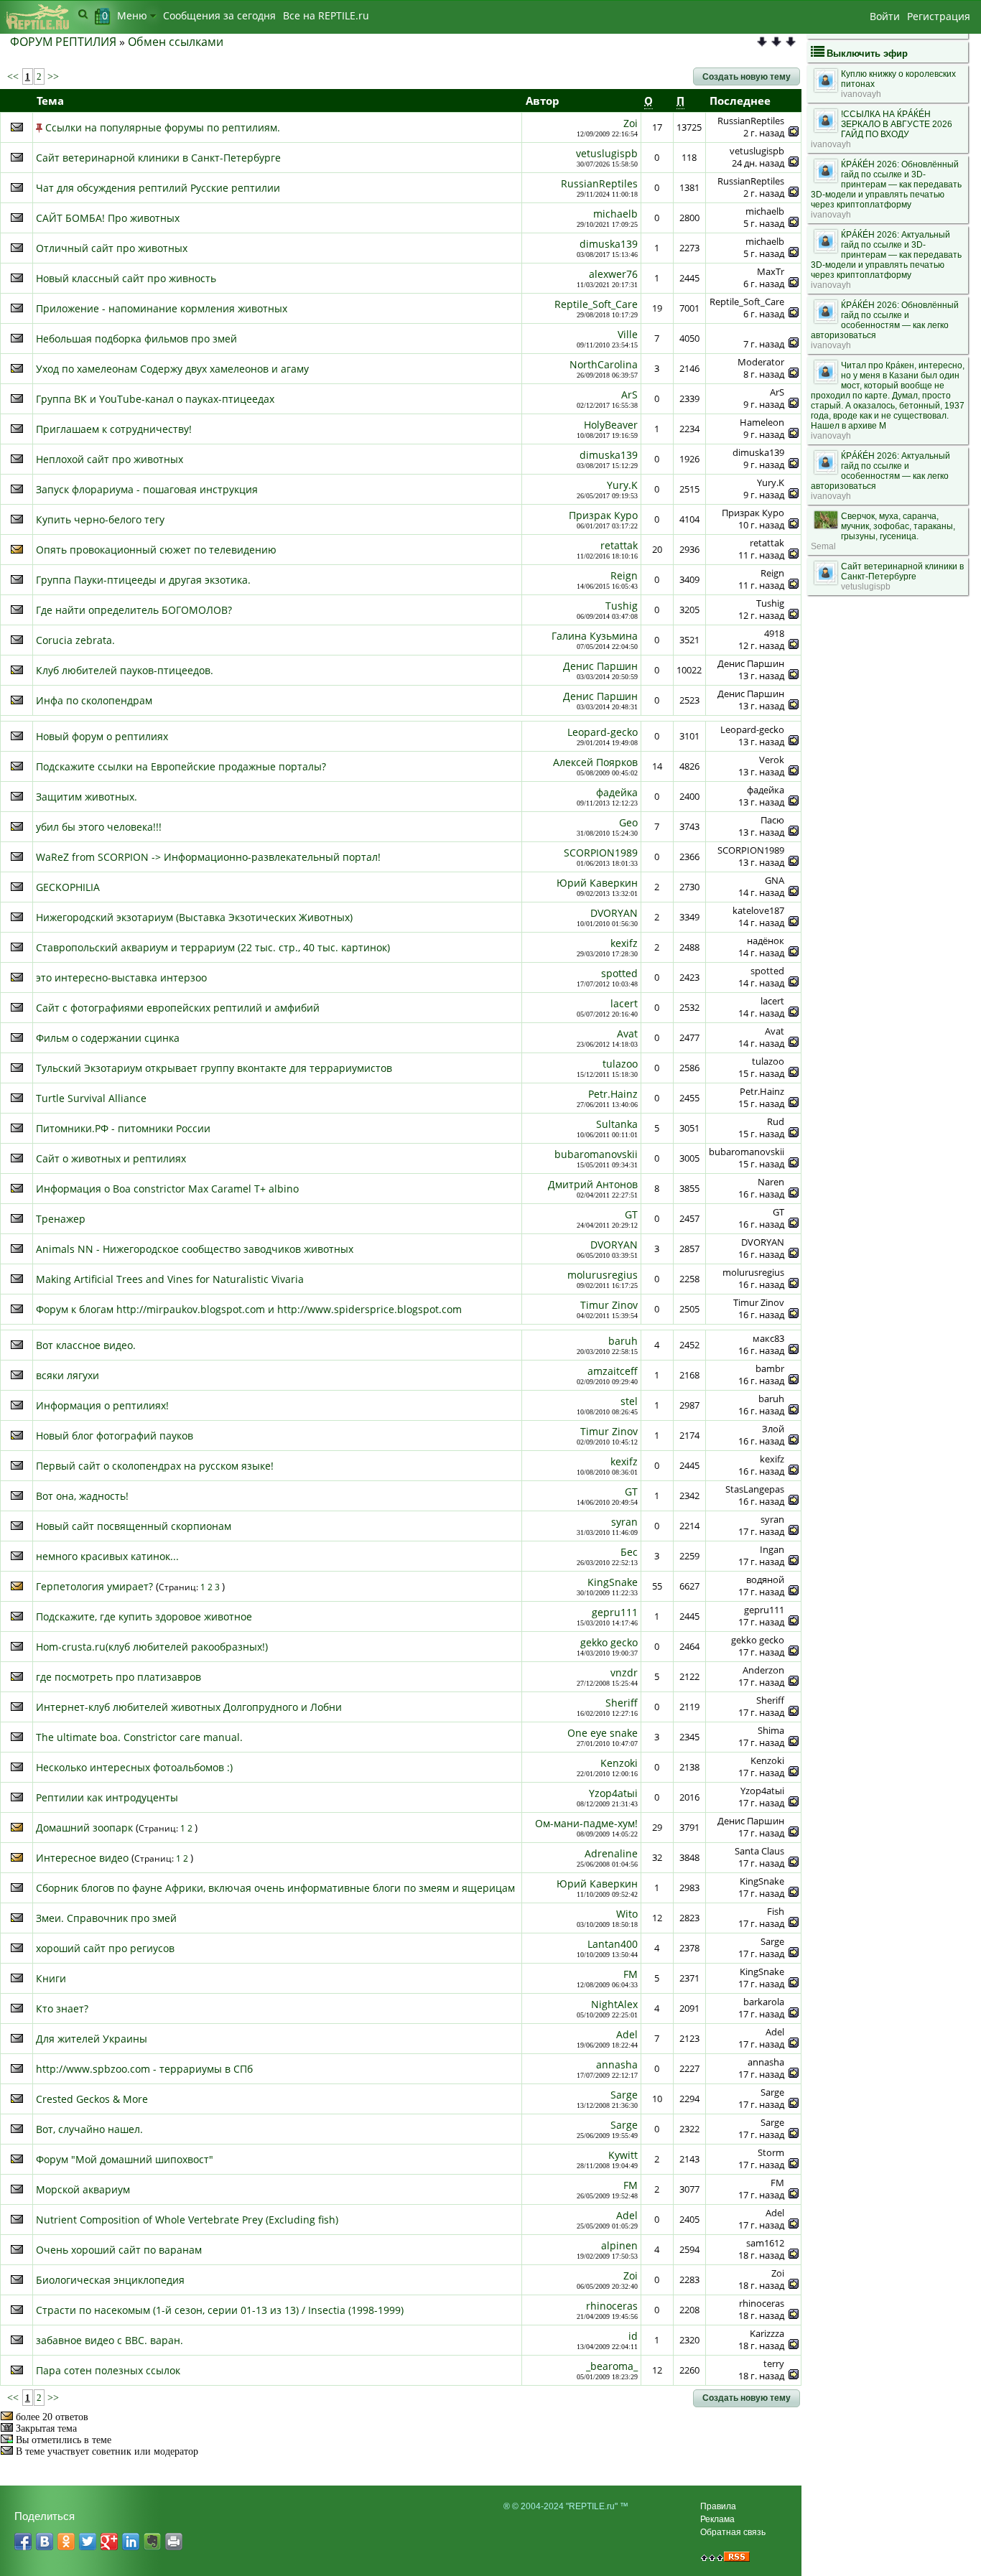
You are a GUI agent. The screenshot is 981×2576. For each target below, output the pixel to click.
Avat (627, 1033)
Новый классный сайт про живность (126, 278)
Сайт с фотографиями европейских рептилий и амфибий (178, 1008)
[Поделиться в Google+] (109, 2542)
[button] (747, 77)
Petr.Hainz (613, 1094)
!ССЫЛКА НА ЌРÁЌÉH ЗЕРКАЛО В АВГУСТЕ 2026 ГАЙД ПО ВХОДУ (897, 124)
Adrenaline (611, 1853)
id (633, 2336)
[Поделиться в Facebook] (23, 2542)
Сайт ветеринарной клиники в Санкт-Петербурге (158, 158)
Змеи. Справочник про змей (106, 1918)
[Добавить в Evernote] (152, 2542)
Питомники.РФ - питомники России (123, 1128)
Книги (51, 1978)
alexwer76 (613, 274)
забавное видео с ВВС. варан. (110, 2340)
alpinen (619, 2245)
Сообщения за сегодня (219, 15)
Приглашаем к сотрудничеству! (114, 429)
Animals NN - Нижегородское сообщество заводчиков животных (195, 1249)
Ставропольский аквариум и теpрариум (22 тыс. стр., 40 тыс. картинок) (213, 947)
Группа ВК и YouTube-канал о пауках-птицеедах (155, 399)
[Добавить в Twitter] (88, 2542)
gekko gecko (609, 1642)
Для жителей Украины (92, 2039)
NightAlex (614, 2004)
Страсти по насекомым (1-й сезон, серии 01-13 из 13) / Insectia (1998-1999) (220, 2310)
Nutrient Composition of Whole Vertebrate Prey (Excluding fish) (187, 2220)
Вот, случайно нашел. (89, 2129)
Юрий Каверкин (597, 883)
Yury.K (622, 485)
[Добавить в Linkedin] (131, 2542)
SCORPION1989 (601, 853)
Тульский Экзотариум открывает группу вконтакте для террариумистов (214, 1068)
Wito (627, 1914)
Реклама (717, 2519)
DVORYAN (614, 913)
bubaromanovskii (596, 1154)
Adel (627, 2034)
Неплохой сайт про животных (110, 459)
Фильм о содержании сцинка (108, 1038)
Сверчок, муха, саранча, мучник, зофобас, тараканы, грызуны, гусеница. (898, 526)
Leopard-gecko (603, 732)
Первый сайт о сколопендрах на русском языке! (155, 1466)
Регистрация (939, 16)
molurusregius (603, 1275)
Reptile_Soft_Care (596, 304)
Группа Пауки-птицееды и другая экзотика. (143, 580)
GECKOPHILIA (68, 887)
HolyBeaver (611, 425)
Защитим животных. (87, 797)
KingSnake (613, 1582)
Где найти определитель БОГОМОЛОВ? (134, 610)
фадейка (617, 792)
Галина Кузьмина (595, 636)
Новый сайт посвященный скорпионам (134, 1526)
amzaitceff (613, 1371)
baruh (623, 1341)
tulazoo (620, 1064)
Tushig (622, 606)
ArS (629, 395)
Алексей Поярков (595, 762)
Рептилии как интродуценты (107, 1797)
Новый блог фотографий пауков (115, 1436)
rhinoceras (612, 2306)
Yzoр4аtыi (613, 1793)
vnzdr (624, 1672)
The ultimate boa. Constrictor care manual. (139, 1737)
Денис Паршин (600, 666)
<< (14, 76)
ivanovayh (861, 94)
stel (629, 1401)
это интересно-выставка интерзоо (121, 977)
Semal (823, 546)
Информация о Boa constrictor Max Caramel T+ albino (167, 1189)
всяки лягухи (68, 1375)
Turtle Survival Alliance (91, 1098)
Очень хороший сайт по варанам (119, 2250)
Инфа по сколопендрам (94, 700)
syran (624, 1522)
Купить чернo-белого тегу (100, 519)
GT (631, 1214)
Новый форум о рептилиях (102, 736)
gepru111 (615, 1612)
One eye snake (603, 1733)
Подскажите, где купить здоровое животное (144, 1616)
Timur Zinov (609, 1305)
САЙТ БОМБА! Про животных (108, 218)
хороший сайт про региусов (105, 1948)
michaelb (615, 214)
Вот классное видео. (86, 1345)
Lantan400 (613, 1944)
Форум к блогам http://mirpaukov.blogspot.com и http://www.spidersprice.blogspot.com (249, 1309)
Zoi (631, 123)
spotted (619, 973)
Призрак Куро (603, 515)
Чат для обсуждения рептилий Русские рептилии (158, 188)
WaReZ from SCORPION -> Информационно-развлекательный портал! (208, 857)
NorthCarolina (604, 364)
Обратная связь (733, 2532)
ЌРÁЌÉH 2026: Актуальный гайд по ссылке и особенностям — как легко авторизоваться (880, 471)
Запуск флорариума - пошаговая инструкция (147, 489)
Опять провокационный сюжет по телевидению (156, 550)
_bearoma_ (612, 2366)
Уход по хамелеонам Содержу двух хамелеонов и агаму (172, 369)
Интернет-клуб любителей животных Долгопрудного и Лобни (189, 1707)
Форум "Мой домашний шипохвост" (125, 2159)
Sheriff (622, 1703)
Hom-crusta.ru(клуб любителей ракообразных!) (152, 1647)
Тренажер (61, 1219)
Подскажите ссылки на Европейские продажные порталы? (181, 766)
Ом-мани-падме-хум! (586, 1823)
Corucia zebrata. (75, 640)
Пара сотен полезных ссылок (108, 2370)
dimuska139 (609, 244)
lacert (624, 1003)
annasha (617, 2064)
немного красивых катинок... (107, 1556)
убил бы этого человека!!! (99, 827)
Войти (885, 16)
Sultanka (617, 1124)
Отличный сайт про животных (112, 248)
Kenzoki (619, 1763)
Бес (629, 1552)
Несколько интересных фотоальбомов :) (134, 1767)
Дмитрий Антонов (593, 1184)
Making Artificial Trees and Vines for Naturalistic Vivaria (170, 1279)
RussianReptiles (599, 183)
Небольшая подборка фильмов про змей (136, 339)
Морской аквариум (83, 2189)
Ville (628, 334)
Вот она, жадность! (82, 1496)
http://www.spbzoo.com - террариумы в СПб (144, 2069)
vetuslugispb (607, 153)
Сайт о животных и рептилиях (111, 1158)
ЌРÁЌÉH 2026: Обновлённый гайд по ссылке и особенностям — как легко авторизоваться (885, 320)
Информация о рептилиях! (102, 1405)
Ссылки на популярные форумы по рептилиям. (163, 127)
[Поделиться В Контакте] (45, 2542)
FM (631, 1974)
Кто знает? (62, 2008)
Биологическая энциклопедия (110, 2280)
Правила (718, 2506)
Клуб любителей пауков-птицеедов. (125, 670)
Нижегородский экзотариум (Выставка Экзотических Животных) (194, 917)
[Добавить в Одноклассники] (66, 2542)
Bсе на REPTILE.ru (326, 15)
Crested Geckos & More (92, 2099)
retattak (619, 545)
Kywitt (623, 2155)
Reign (624, 575)
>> (52, 76)
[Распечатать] (174, 2542)
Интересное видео (82, 1858)
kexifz (624, 943)
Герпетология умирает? (94, 1586)
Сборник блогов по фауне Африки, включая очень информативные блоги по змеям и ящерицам (275, 1888)
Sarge (624, 2095)
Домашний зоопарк (84, 1828)
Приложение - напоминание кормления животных (162, 308)
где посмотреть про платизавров (118, 1677)
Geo (628, 822)
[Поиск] (83, 14)
